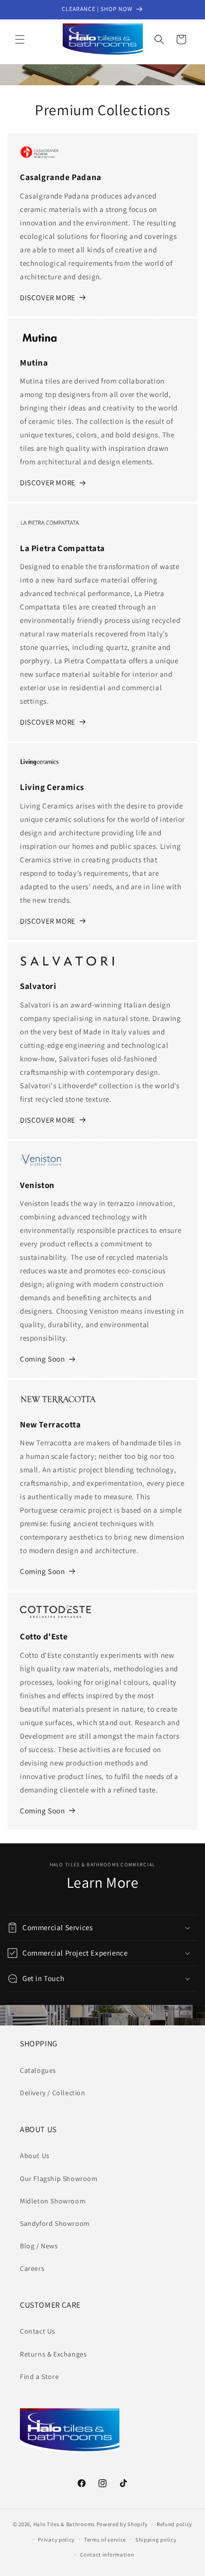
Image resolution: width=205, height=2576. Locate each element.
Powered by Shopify (122, 2524)
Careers (32, 2268)
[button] (20, 39)
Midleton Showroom (53, 2201)
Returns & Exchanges (53, 2354)
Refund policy (174, 2524)
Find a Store (39, 2377)
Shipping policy (156, 2540)
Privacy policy (56, 2540)
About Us (35, 2156)
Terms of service (105, 2540)
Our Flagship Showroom (59, 2179)
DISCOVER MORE (48, 297)
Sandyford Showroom (55, 2223)
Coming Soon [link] (43, 1359)
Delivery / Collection (53, 2093)
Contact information (107, 2555)
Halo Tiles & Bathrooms (64, 2524)
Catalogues (38, 2070)
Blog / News (39, 2246)
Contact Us (38, 2331)
